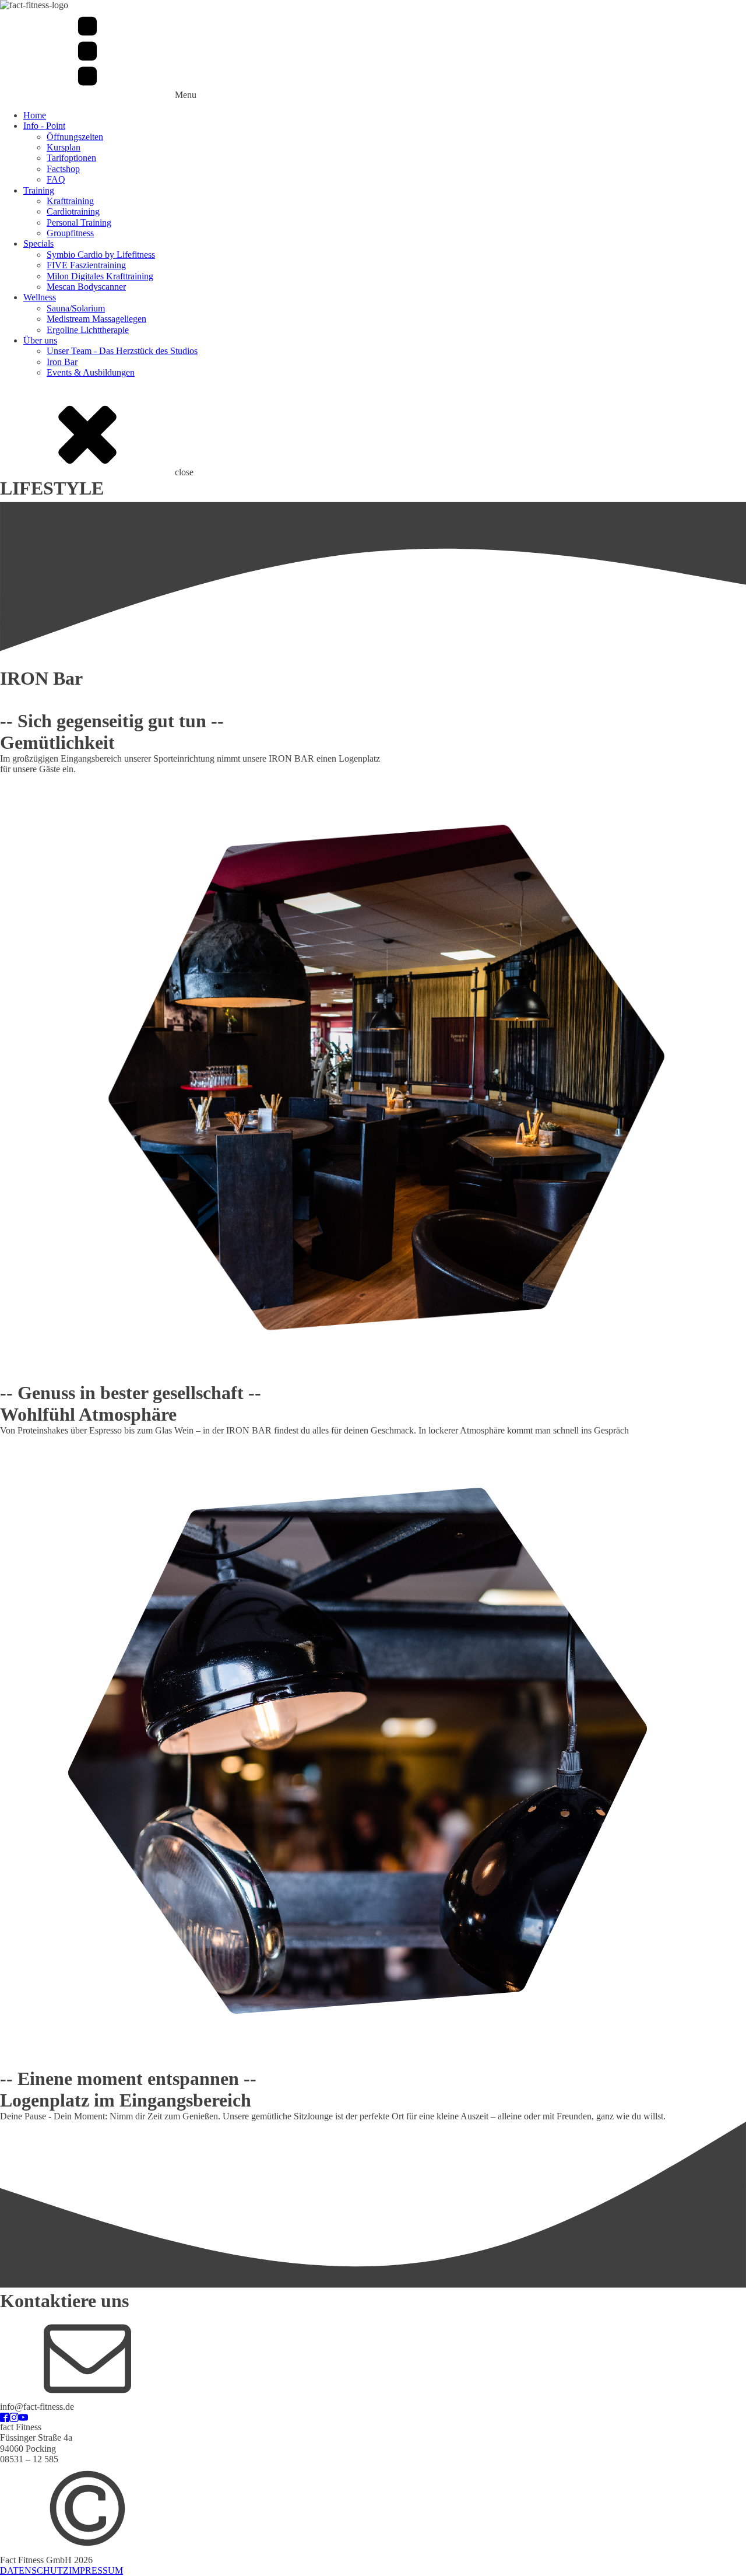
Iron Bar (62, 362)
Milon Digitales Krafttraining (100, 276)
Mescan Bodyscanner (86, 287)
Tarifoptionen (71, 158)
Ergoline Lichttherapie (88, 330)
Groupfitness (70, 233)
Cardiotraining (73, 211)
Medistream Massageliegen (96, 319)
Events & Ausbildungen (91, 372)
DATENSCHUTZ (34, 2570)
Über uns (40, 340)
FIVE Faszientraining (86, 265)
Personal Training (79, 222)
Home (35, 115)
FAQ (56, 179)
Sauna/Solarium (76, 308)
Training (39, 190)
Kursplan (64, 147)
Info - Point (44, 126)
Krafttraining (70, 201)
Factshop (63, 169)
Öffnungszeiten (75, 137)
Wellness (40, 297)
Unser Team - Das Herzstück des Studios (122, 351)
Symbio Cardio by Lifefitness (101, 255)
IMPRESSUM (96, 2570)
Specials (38, 243)
